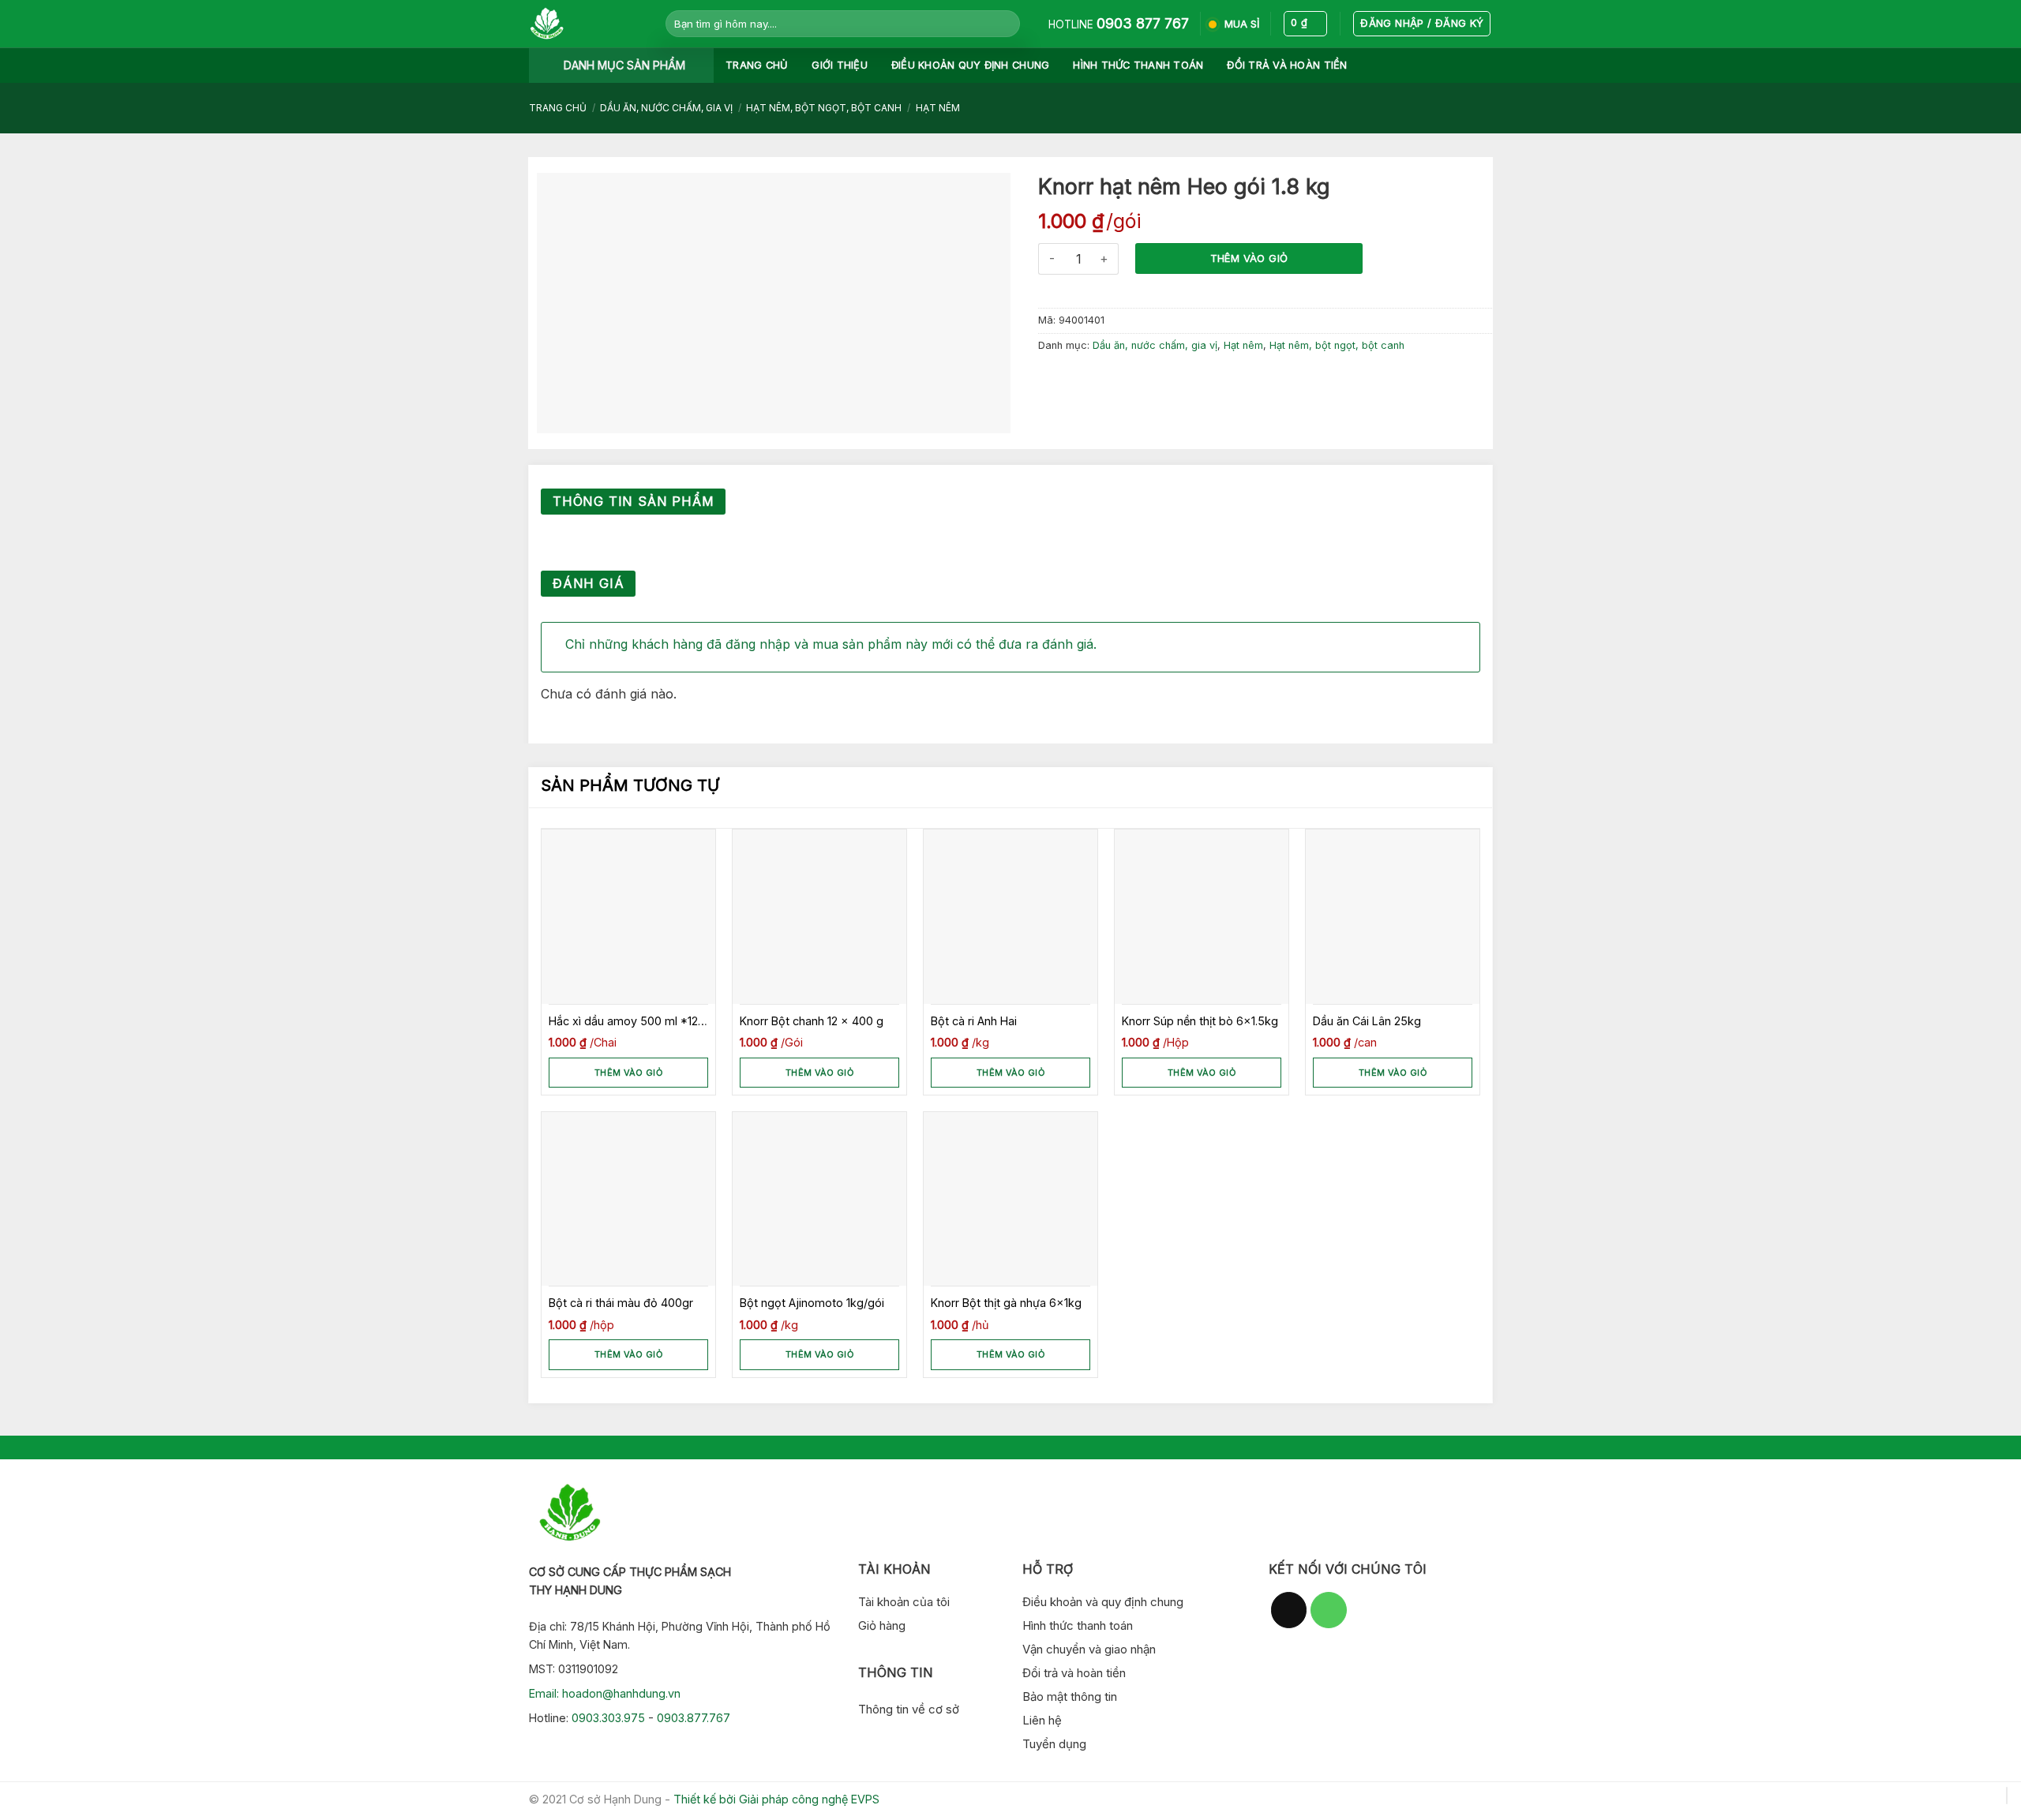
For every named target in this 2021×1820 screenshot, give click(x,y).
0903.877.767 (694, 1718)
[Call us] (1329, 1610)
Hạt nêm (938, 108)
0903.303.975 (608, 1718)
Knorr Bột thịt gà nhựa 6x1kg (1006, 1303)
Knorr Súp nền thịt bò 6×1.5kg (1200, 1021)
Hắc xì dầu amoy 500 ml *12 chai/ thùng (623, 1022)
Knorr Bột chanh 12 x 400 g (812, 1021)
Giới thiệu (840, 65)
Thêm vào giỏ (1249, 258)
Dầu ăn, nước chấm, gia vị (666, 108)
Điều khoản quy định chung (970, 65)
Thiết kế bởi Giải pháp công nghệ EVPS (776, 1799)
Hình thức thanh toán (1138, 65)
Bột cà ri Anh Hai (974, 1021)
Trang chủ (757, 65)
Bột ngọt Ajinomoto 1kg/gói (812, 1303)
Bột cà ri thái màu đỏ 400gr (621, 1303)
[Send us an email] (1289, 1610)
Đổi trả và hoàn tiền (1287, 65)
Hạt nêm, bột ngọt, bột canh (824, 108)
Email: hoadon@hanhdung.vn (605, 1693)
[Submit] (1005, 24)
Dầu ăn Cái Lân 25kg (1367, 1021)
